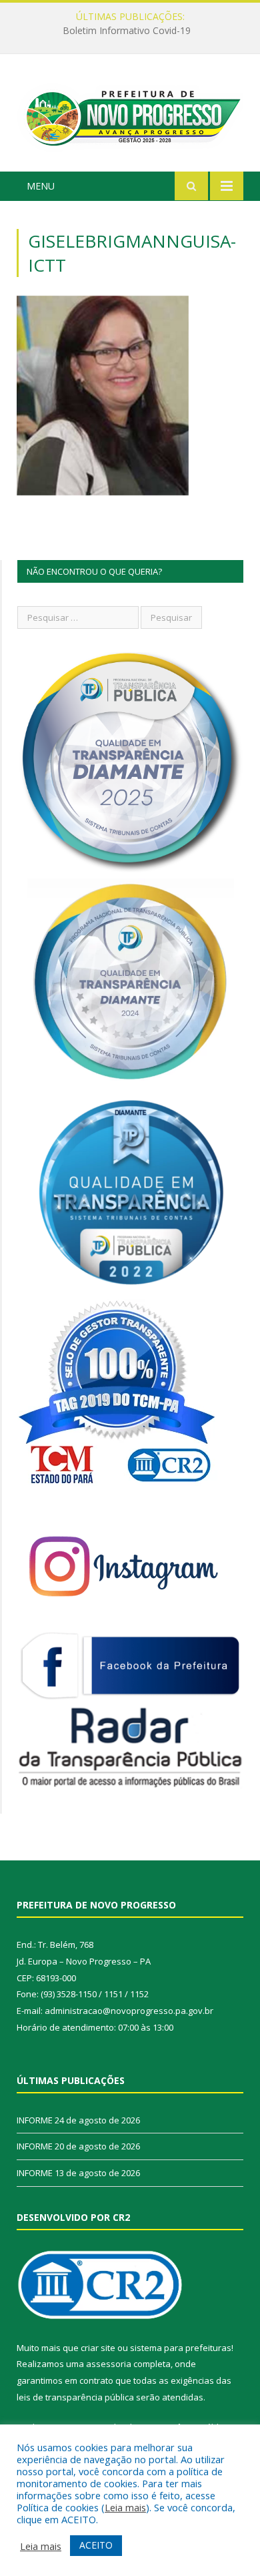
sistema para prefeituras (181, 2348)
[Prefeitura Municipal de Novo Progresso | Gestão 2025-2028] (130, 114)
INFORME (127, 31)
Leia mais (125, 2507)
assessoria (109, 2364)
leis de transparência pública (75, 2397)
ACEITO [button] (96, 2545)
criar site (98, 2348)
